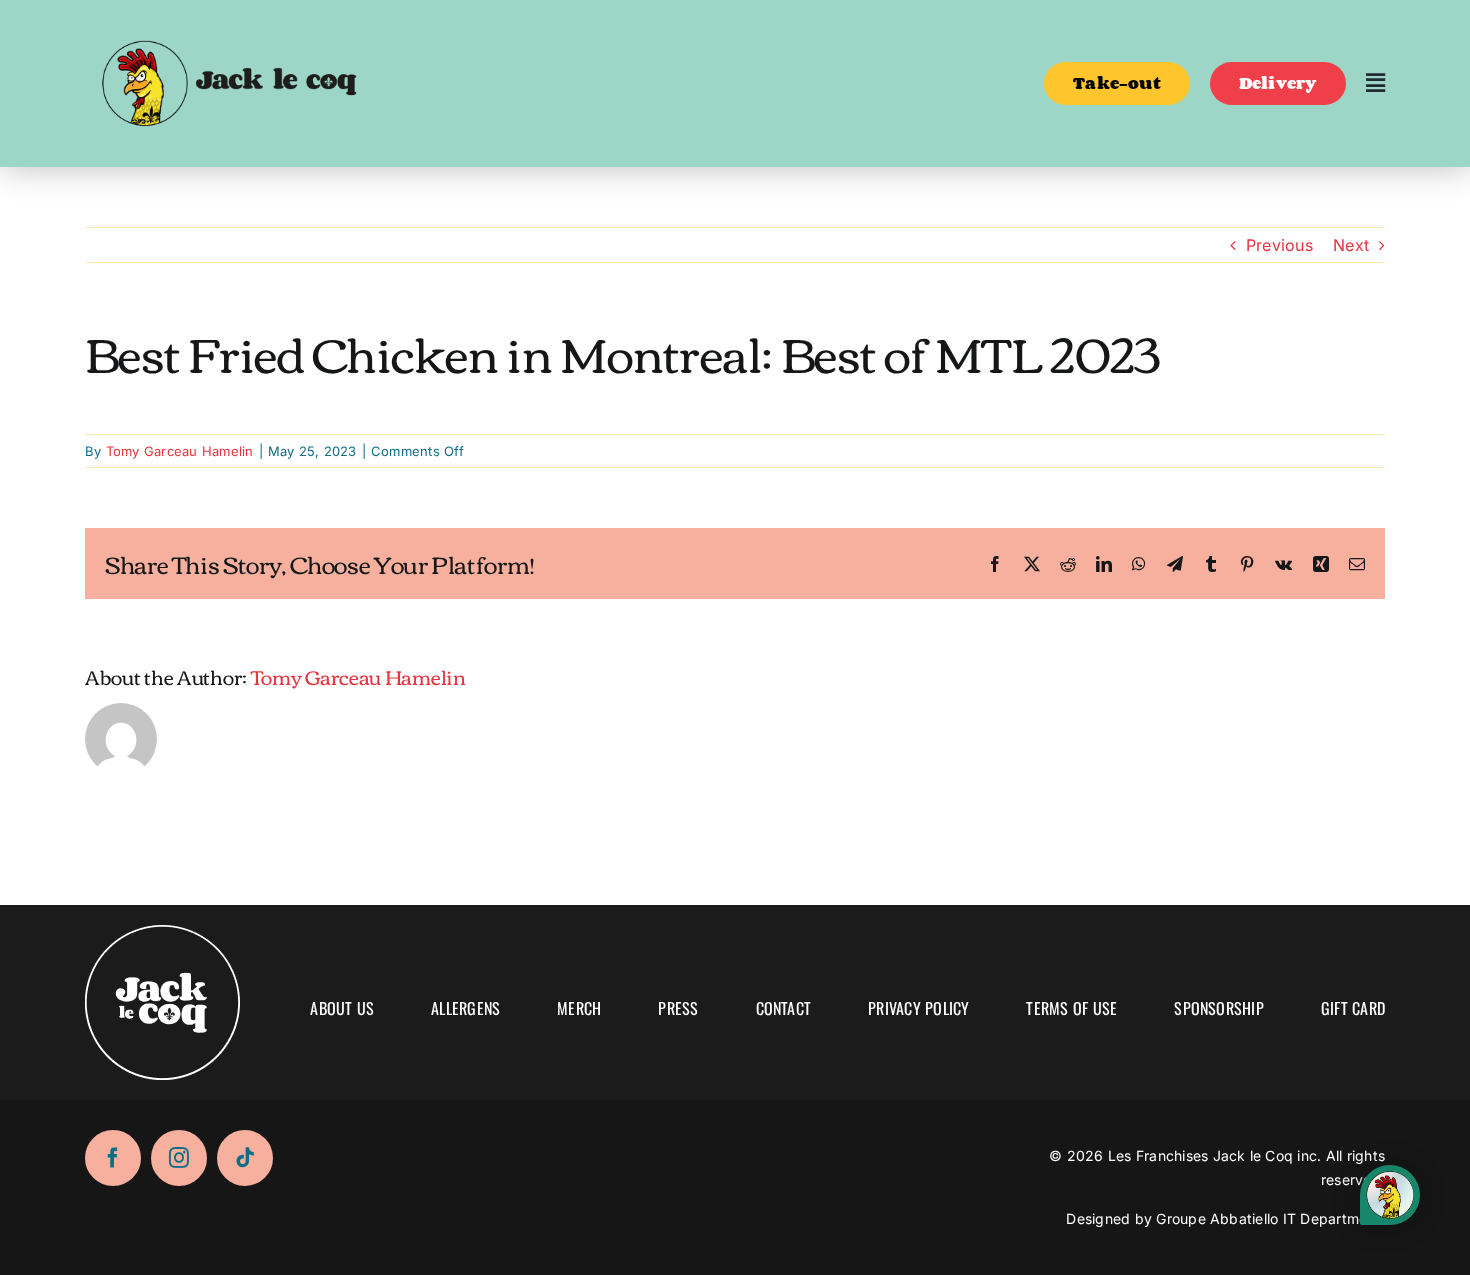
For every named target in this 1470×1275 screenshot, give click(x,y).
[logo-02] (228, 23)
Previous (1279, 245)
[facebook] (113, 1158)
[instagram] (179, 1158)
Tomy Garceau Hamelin (180, 451)
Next (1351, 245)
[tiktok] (245, 1158)
